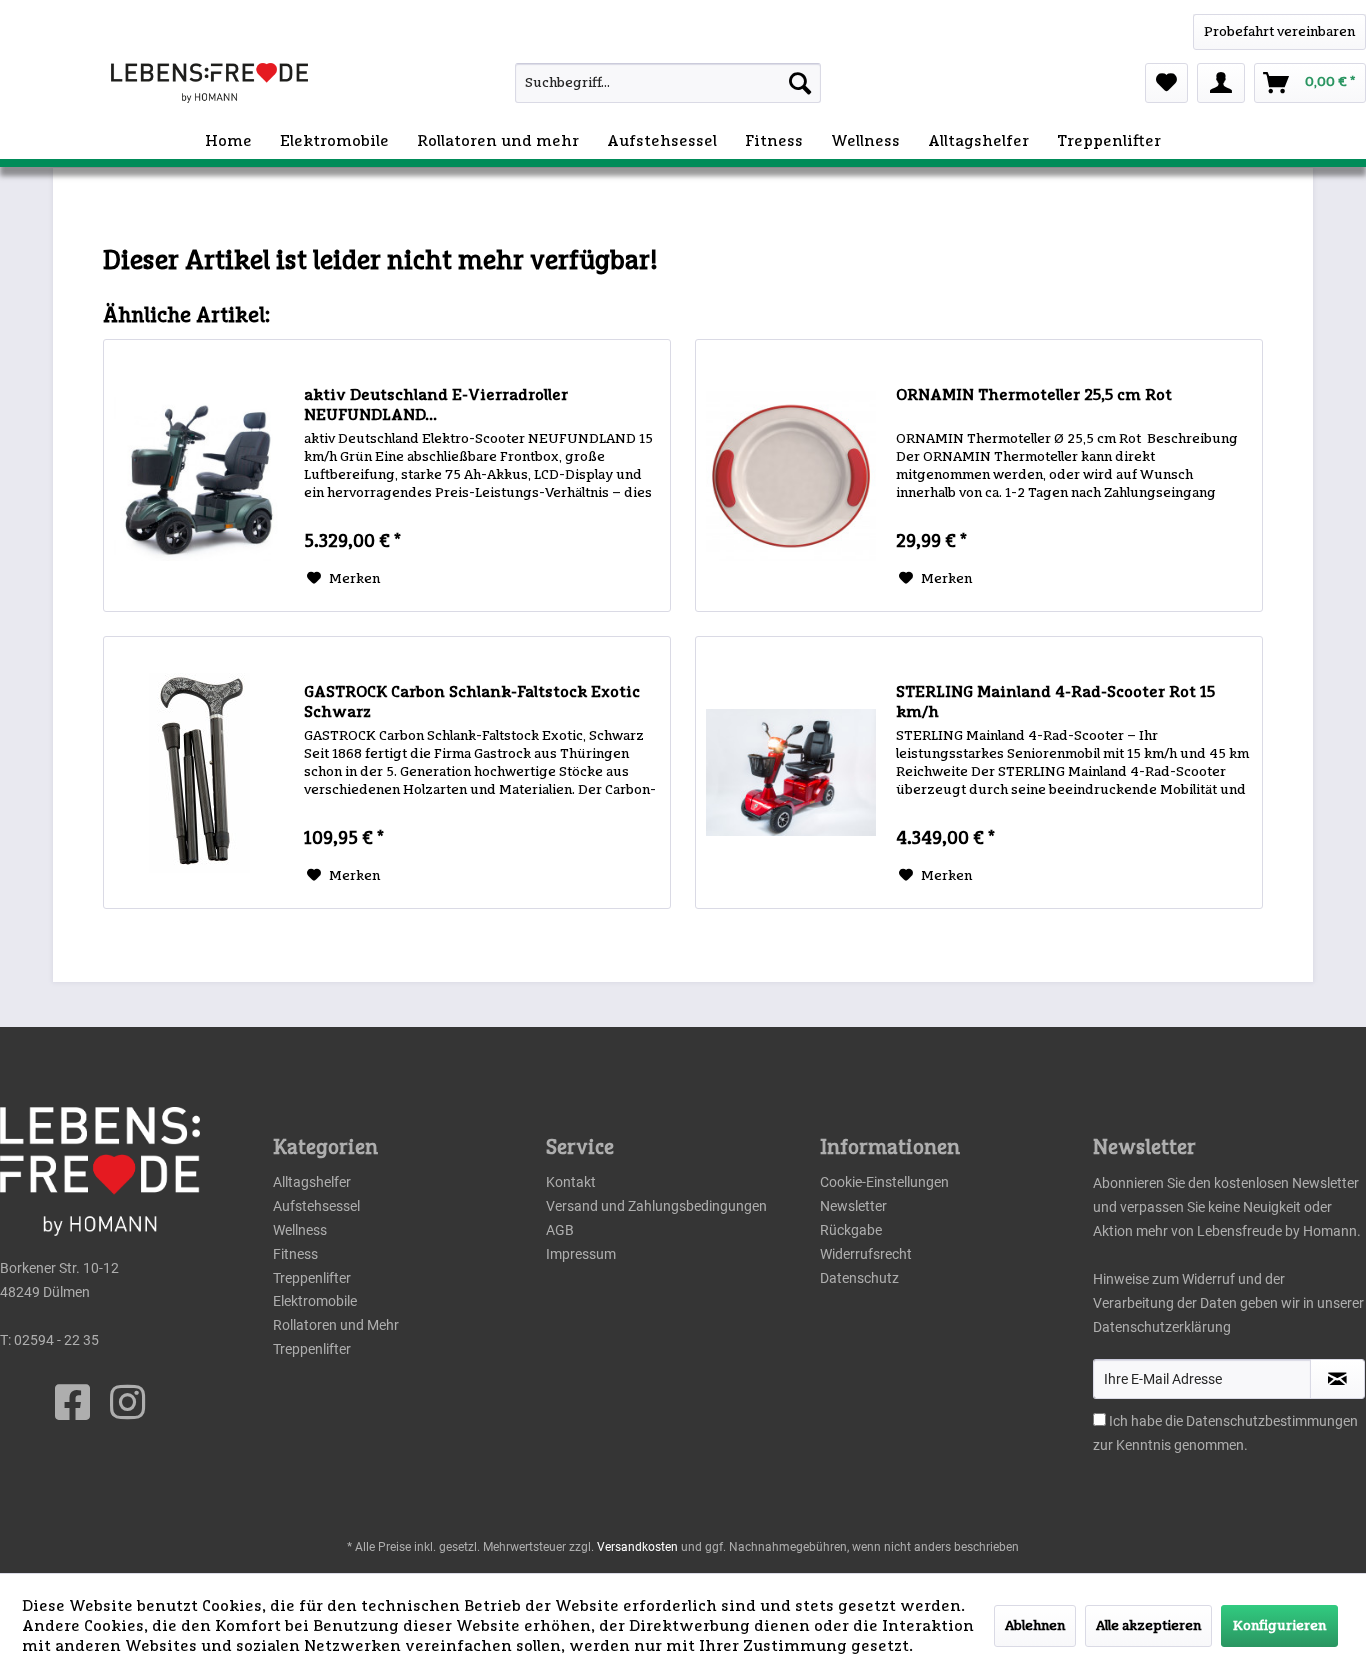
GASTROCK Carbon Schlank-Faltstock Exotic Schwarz (472, 702)
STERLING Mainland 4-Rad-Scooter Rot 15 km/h (1055, 702)
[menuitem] (629, 83)
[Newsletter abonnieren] (1337, 1379)
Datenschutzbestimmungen (1272, 1421)
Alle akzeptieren (1148, 1626)
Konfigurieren (1279, 1626)
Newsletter (853, 1206)
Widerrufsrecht (866, 1254)
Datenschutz (859, 1278)
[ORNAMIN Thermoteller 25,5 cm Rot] (791, 475)
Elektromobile (315, 1301)
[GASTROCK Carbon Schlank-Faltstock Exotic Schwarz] (199, 772)
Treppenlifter (312, 1278)
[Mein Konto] (1221, 83)
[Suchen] (800, 83)
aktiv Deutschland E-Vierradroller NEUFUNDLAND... (436, 405)
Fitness (295, 1254)
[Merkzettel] (1166, 83)
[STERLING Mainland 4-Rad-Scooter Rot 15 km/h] (791, 772)
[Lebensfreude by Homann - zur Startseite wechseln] (210, 83)
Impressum (581, 1254)
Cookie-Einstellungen (884, 1182)
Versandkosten (637, 1547)
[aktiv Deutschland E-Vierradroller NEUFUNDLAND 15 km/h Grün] (199, 475)
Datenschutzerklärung (1162, 1327)
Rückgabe (851, 1230)
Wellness (300, 1230)
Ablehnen (1035, 1626)
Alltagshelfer (312, 1182)
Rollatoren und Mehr (336, 1325)
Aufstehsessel (316, 1206)
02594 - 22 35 (56, 1340)
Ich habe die (1147, 1421)
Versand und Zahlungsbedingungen (656, 1206)
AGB (560, 1230)
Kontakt (571, 1182)
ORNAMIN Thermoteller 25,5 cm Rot (1034, 395)
